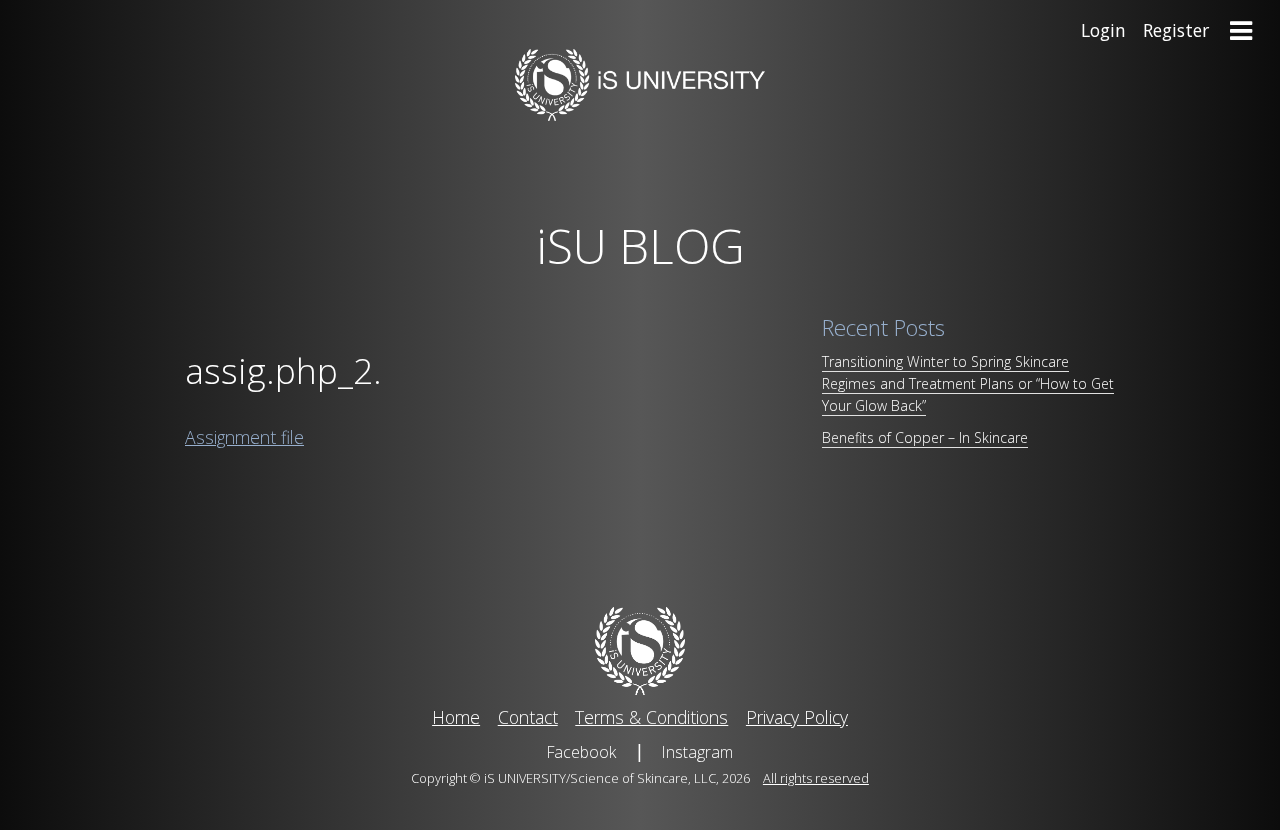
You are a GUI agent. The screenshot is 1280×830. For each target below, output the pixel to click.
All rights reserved (816, 778)
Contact (528, 717)
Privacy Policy (797, 717)
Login (1103, 30)
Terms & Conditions (651, 717)
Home (456, 717)
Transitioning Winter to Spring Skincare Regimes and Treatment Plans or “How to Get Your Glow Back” (968, 383)
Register (1176, 30)
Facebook (581, 752)
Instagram (697, 752)
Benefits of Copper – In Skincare (925, 437)
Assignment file (244, 437)
